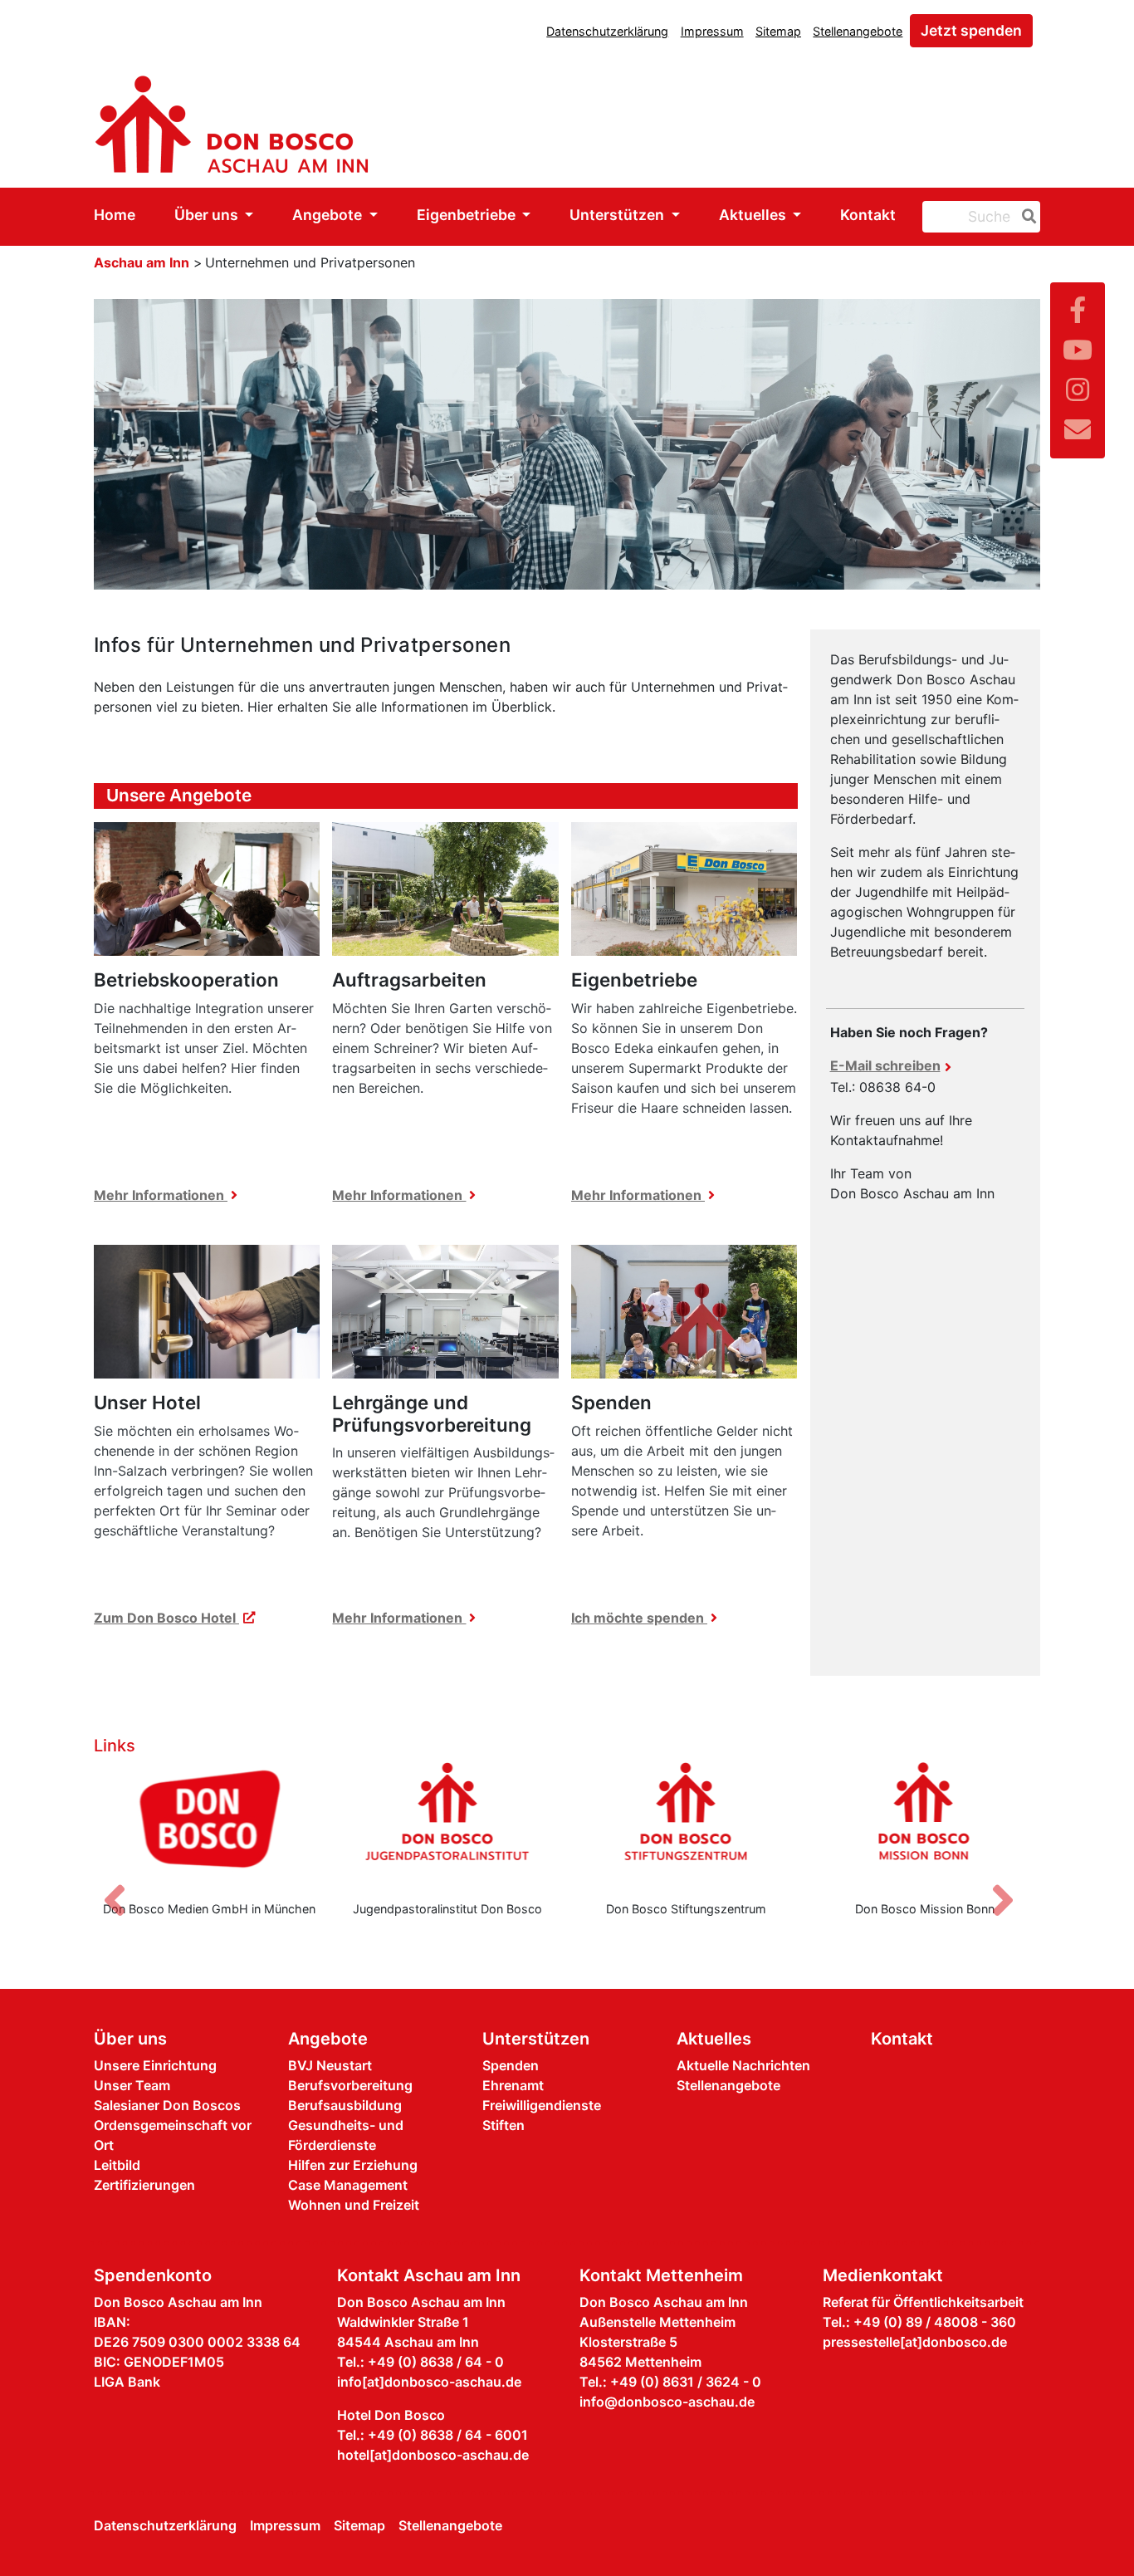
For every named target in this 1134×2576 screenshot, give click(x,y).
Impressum (712, 31)
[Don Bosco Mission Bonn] (926, 1824)
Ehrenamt (513, 2085)
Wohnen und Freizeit (354, 2205)
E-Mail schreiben (885, 1065)
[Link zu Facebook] (1078, 310)
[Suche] (1026, 217)
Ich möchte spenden (639, 1618)
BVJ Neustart (330, 2065)
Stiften (503, 2125)
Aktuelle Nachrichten (743, 2065)
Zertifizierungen (144, 2185)
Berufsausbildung (345, 2105)
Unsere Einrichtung (155, 2065)
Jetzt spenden (971, 30)
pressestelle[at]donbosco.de (915, 2342)
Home (115, 215)
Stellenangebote (858, 31)
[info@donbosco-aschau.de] (1078, 430)
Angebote (329, 215)
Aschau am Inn (142, 262)
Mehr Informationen (161, 1195)
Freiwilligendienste (542, 2105)
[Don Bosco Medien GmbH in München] (209, 1824)
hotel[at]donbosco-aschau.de (433, 2455)
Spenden (511, 2065)
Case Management (348, 2185)
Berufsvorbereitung (350, 2085)
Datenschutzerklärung (607, 31)
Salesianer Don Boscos (167, 2105)
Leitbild (117, 2165)
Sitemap (778, 31)
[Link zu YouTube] (1078, 350)
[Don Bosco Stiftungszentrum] (687, 1824)
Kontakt (868, 215)
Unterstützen (618, 215)
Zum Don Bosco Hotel (166, 1618)
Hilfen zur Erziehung (353, 2165)
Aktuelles (754, 215)
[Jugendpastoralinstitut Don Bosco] (448, 1824)
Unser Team (132, 2085)
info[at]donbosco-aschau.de (429, 2382)
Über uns (208, 215)
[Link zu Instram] (1078, 390)
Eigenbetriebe (468, 215)
